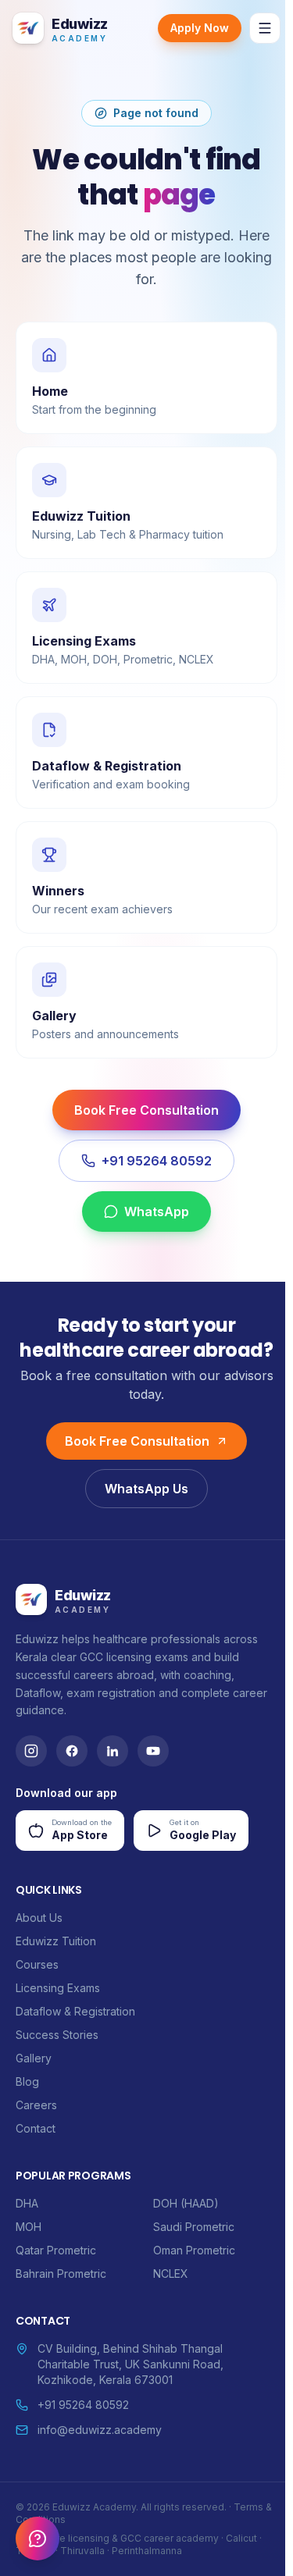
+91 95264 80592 (157, 1161)
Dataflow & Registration (75, 2011)
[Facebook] (72, 1751)
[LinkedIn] (113, 1751)
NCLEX (171, 2274)
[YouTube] (153, 1751)
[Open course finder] (38, 2539)
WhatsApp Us (146, 1489)
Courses (37, 1964)
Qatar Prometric (56, 2250)
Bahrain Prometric (61, 2274)
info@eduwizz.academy (100, 2430)
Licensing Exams (58, 1988)
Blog (27, 2081)
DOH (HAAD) (186, 2203)
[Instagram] (31, 1751)
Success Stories (57, 2035)
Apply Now (200, 28)
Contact (36, 2128)
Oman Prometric (194, 2250)
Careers (36, 2105)
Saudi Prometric (194, 2227)
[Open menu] (265, 28)
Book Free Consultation (146, 1110)
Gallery (34, 2058)
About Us (39, 1918)
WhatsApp (157, 1212)
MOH (29, 2227)
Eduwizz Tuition (56, 1941)
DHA (27, 2203)
